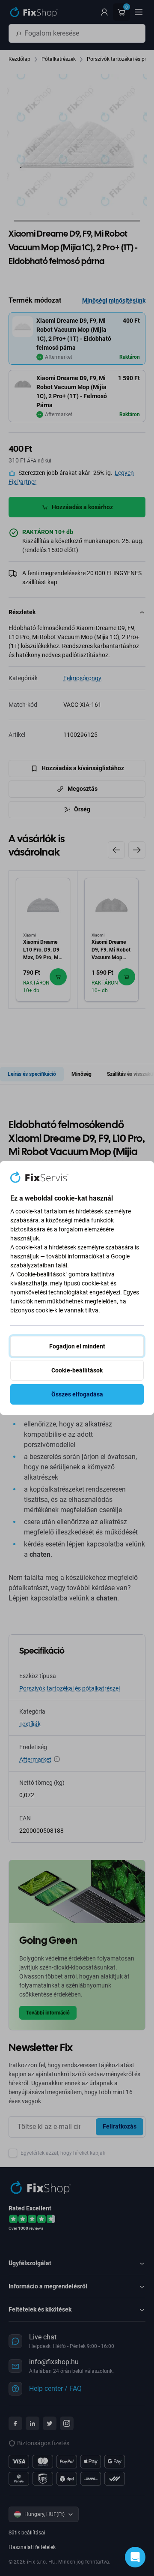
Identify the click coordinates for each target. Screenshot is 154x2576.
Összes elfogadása (77, 1394)
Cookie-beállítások (77, 1370)
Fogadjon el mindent (77, 1346)
